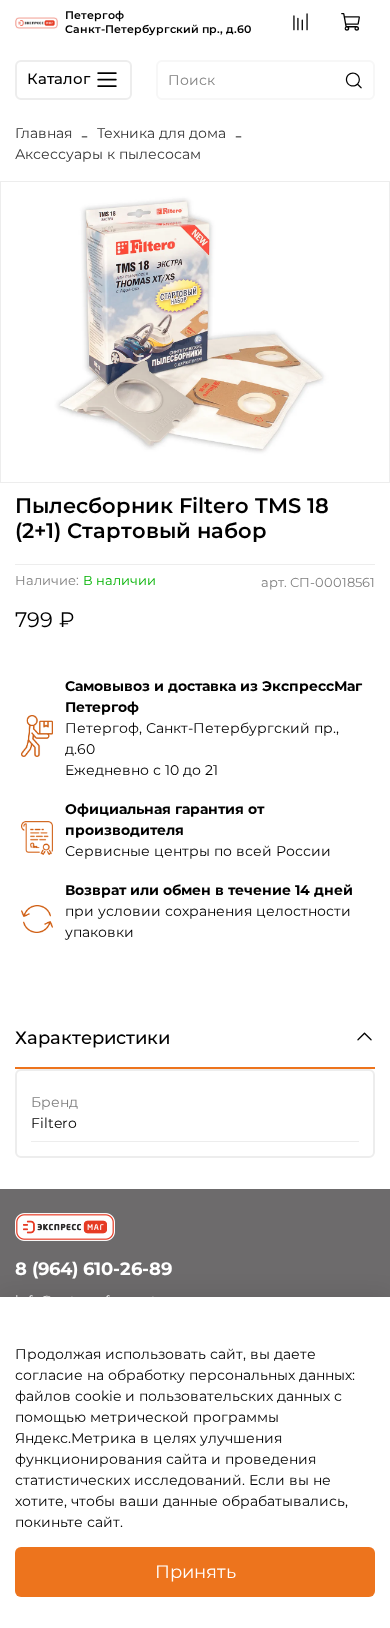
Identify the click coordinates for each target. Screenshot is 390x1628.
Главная (43, 133)
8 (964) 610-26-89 (93, 1268)
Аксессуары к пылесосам (108, 154)
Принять (195, 1571)
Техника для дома (161, 133)
